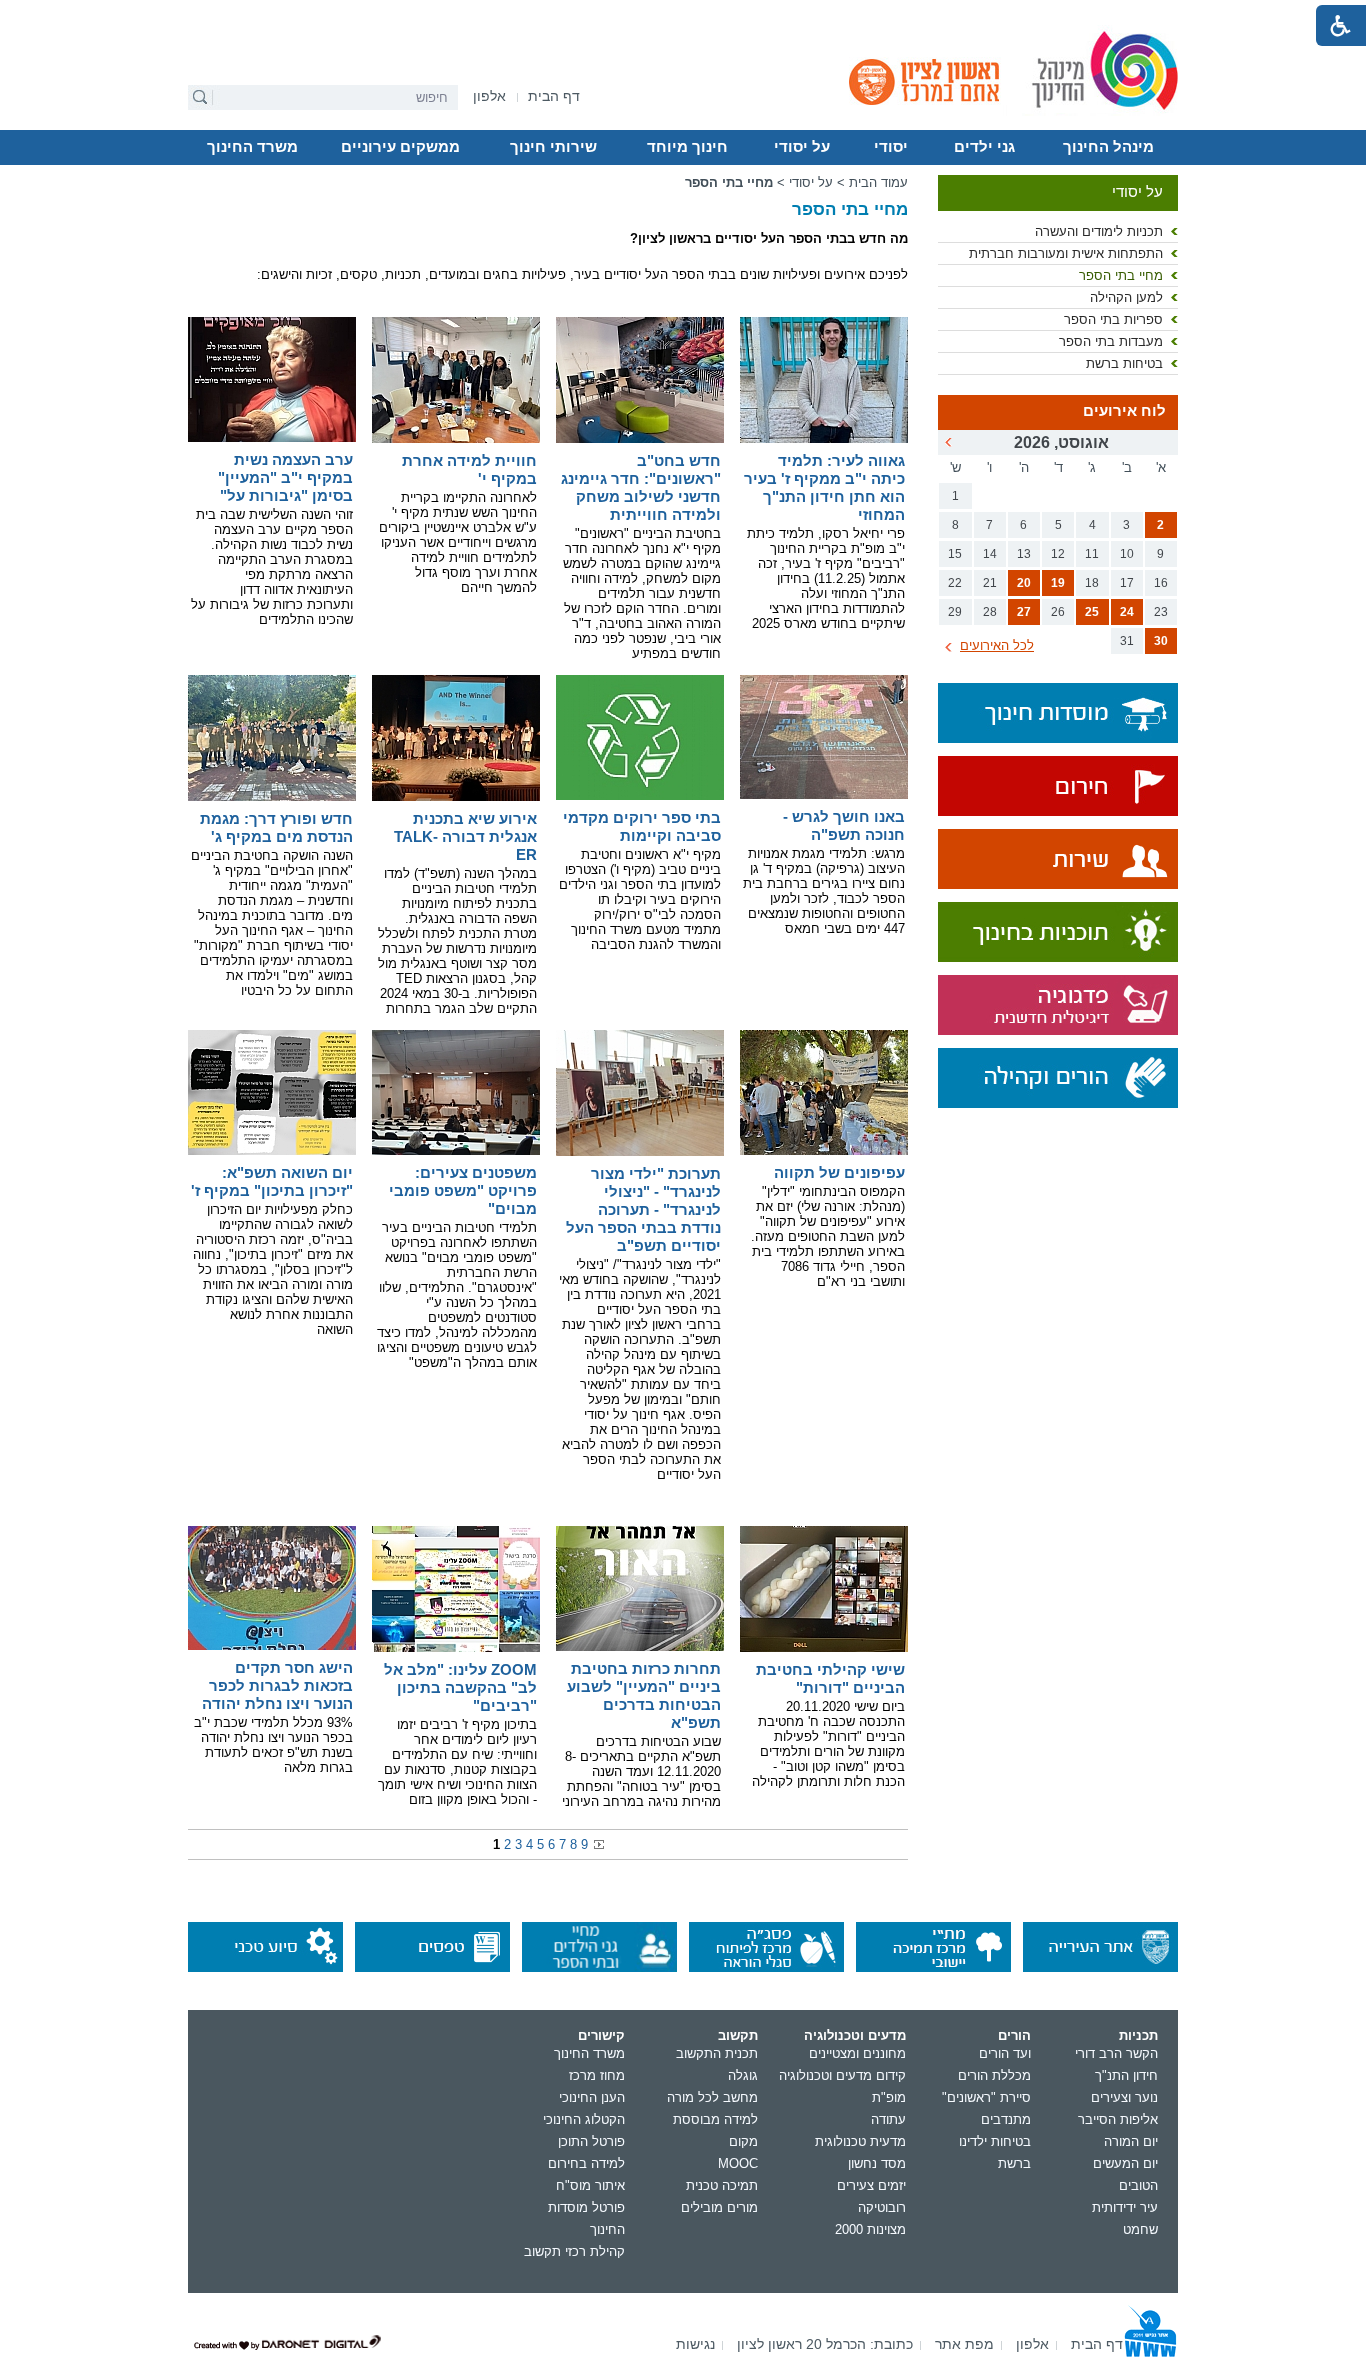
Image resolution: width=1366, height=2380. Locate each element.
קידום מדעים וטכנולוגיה (842, 2075)
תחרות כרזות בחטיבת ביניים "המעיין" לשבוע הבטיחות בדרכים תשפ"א (644, 1695)
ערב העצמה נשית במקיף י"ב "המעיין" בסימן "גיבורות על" (285, 477)
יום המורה (1131, 2141)
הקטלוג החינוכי (584, 2119)
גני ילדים (984, 147)
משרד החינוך (252, 147)
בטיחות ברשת (1124, 363)
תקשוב (738, 2035)
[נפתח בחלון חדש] (1058, 787)
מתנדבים (1006, 2119)
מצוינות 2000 (870, 2229)
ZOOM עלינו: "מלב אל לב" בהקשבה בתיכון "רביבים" (460, 1687)
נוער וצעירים (1124, 2097)
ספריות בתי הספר (1113, 319)
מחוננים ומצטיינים (857, 2053)
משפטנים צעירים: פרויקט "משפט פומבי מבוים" (463, 1190)
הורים (1014, 2035)
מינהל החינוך (1108, 147)
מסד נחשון (877, 2163)
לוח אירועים (1124, 411)
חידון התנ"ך (1126, 2075)
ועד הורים (1005, 2053)
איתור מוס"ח (590, 2185)
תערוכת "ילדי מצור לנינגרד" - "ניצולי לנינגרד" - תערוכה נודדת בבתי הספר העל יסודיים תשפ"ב (643, 1209)
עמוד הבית (878, 182)
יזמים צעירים (871, 2185)
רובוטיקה (882, 2207)
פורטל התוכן (591, 2141)
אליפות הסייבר (1118, 2119)
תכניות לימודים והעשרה (1099, 231)
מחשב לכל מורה (712, 2097)
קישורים (601, 2035)
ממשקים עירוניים (400, 147)
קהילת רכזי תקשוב (574, 2251)
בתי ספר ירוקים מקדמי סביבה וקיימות (642, 826)
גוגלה (743, 2075)
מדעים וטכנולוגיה (855, 2035)
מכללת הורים (994, 2075)
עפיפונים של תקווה (839, 1172)
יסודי (891, 147)
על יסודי (802, 147)
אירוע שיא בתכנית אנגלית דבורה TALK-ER (465, 836)
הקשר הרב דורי (1116, 2053)
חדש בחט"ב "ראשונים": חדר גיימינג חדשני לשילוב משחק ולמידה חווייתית (641, 487)
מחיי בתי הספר (1121, 275)
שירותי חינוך (553, 147)
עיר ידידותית (1125, 2207)
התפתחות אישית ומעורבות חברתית (1066, 253)
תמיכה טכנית (722, 2185)
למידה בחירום (586, 2163)
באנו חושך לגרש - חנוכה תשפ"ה (844, 825)
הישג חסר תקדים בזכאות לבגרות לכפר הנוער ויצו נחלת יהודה (277, 1685)
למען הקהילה (1126, 297)
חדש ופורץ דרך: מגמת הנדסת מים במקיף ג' (276, 827)
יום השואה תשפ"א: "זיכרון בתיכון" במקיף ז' (272, 1181)
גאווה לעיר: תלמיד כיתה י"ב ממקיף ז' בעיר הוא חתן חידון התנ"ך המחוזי (824, 487)
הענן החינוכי (592, 2097)
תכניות (1138, 2035)
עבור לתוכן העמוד (683, 15)
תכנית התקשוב (717, 2053)
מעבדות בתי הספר (1111, 341)
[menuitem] (489, 96)
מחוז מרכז (597, 2075)
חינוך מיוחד (687, 147)
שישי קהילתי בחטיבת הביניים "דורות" (830, 1678)
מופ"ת (889, 2097)
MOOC (738, 2163)
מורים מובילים (719, 2207)
